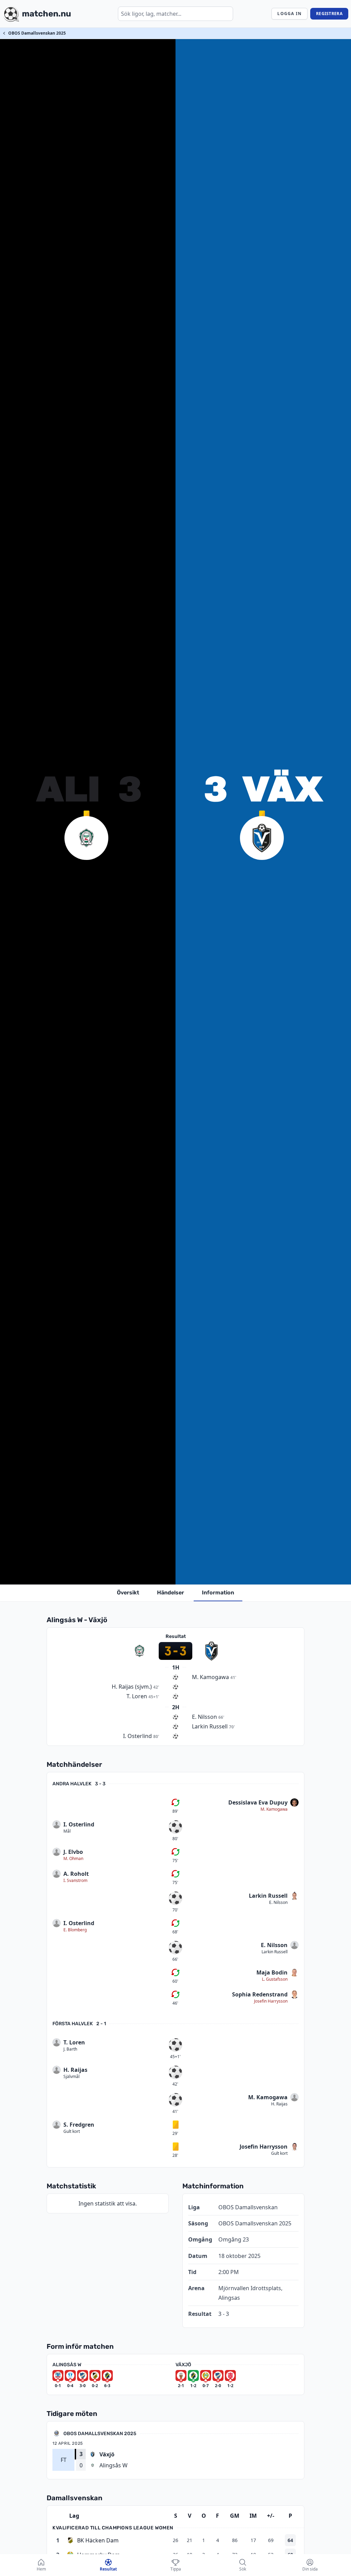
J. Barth (70, 2049)
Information (218, 1593)
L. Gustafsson (275, 1979)
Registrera (329, 14)
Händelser (171, 1593)
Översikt (128, 1593)
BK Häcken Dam (98, 2540)
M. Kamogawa (274, 1809)
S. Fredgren (79, 2125)
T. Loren (74, 2042)
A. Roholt (76, 1874)
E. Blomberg (75, 1930)
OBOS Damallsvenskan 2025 (37, 33)
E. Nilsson (278, 1903)
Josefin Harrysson (271, 2001)
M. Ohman (73, 1859)
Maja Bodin (272, 1972)
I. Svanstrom (75, 1881)
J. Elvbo (73, 1852)
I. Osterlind (79, 1824)
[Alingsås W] (86, 838)
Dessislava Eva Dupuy (258, 1802)
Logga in (289, 14)
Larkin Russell (268, 1896)
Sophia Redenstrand (260, 1994)
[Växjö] (262, 838)
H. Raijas (75, 2070)
